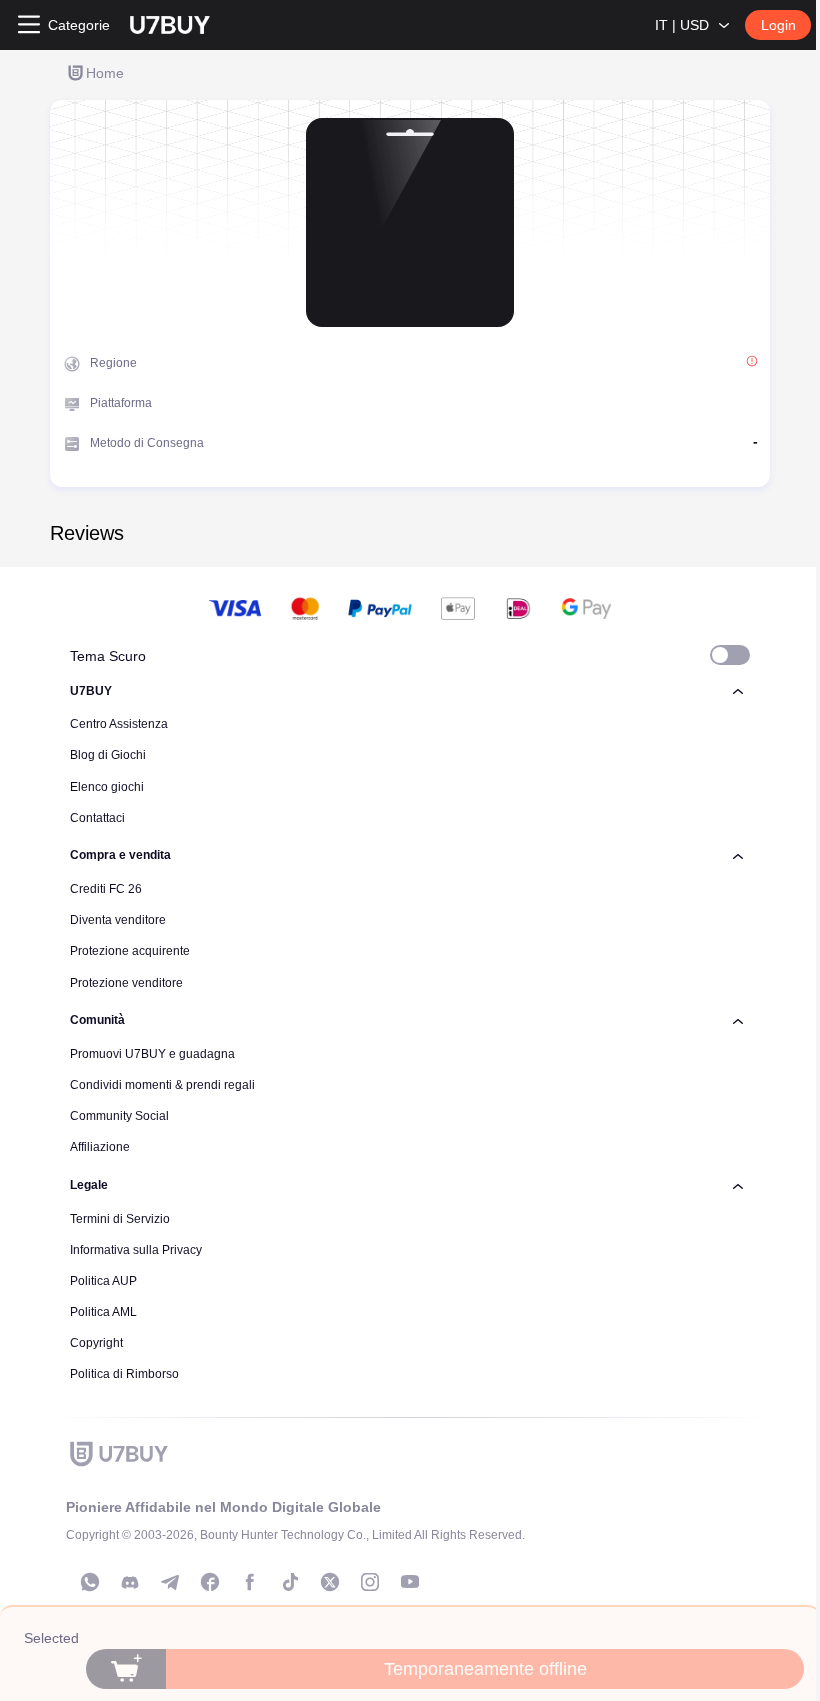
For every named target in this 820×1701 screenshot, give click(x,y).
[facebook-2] (250, 1582)
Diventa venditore (118, 920)
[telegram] (170, 1582)
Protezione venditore (126, 983)
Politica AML (103, 1312)
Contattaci (97, 818)
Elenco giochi (107, 787)
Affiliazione (100, 1147)
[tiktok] (290, 1582)
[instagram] (370, 1582)
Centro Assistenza (119, 724)
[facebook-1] (210, 1582)
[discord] (130, 1582)
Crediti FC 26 (106, 889)
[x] (330, 1582)
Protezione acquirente (130, 951)
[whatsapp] (90, 1582)
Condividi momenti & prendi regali (162, 1085)
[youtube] (410, 1582)
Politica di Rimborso (124, 1374)
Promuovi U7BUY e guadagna (152, 1054)
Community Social (119, 1116)
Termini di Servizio (120, 1219)
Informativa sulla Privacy (136, 1250)
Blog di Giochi (108, 755)
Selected (51, 1638)
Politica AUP (103, 1281)
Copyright (96, 1343)
